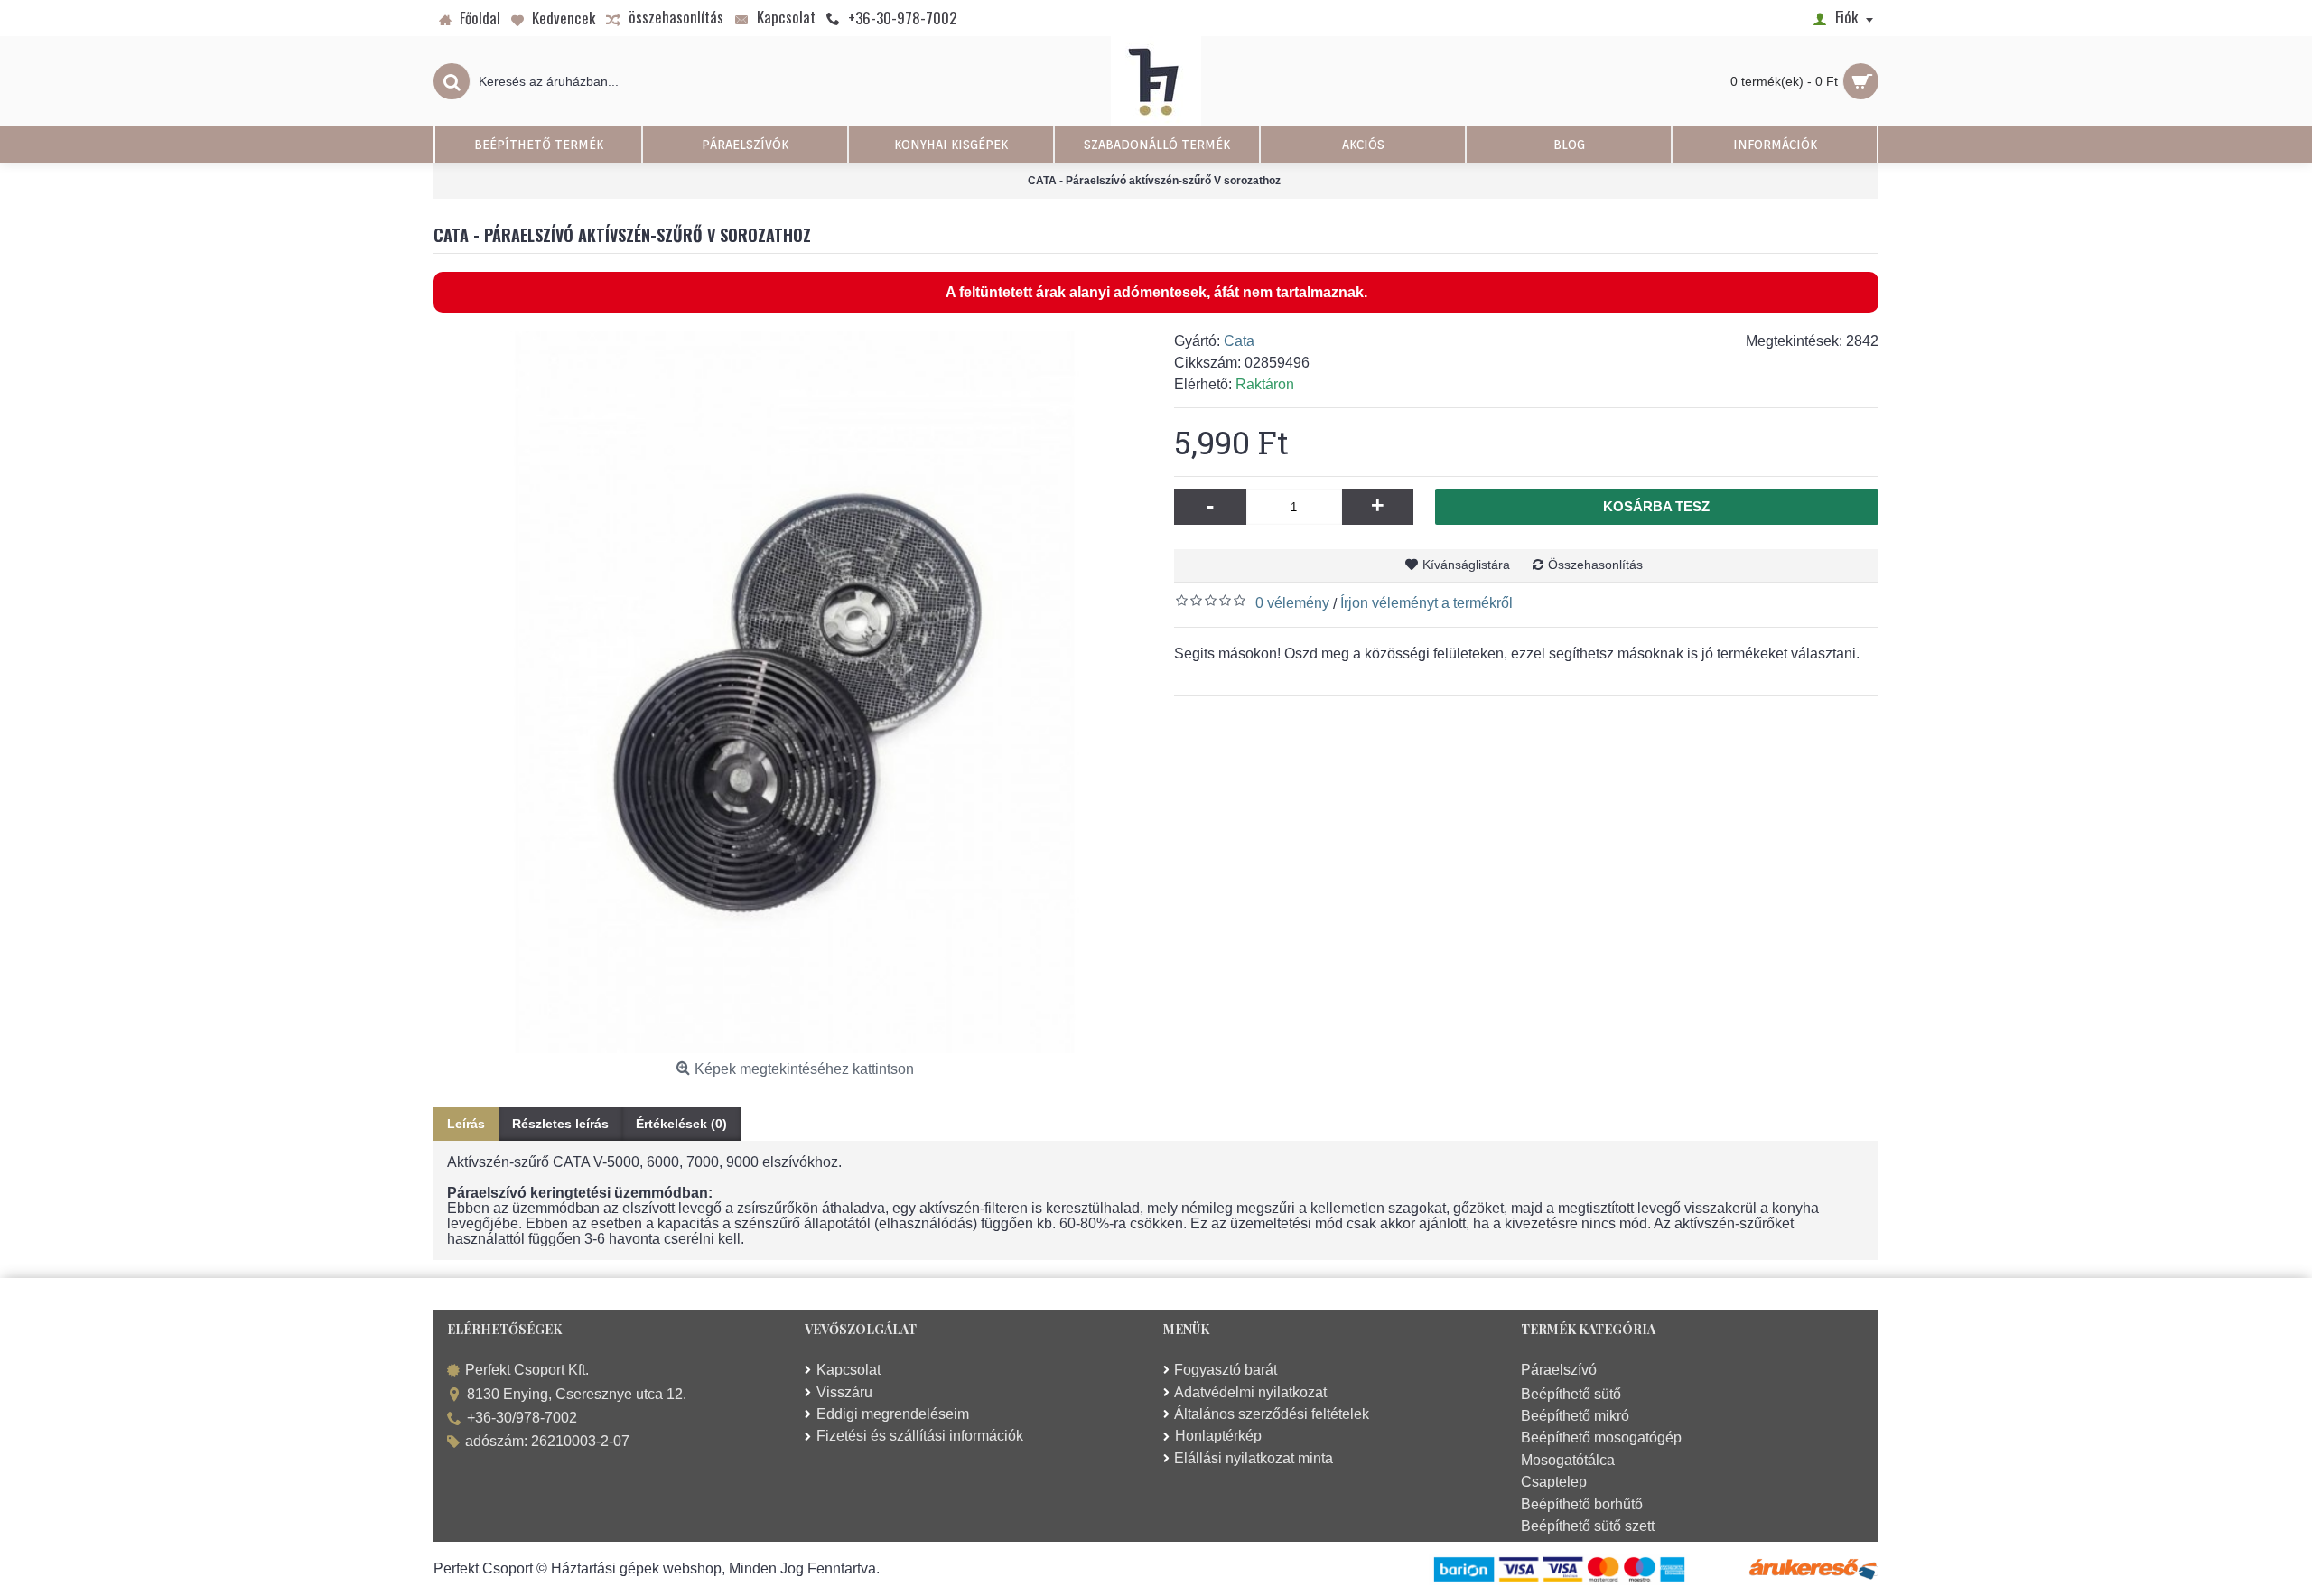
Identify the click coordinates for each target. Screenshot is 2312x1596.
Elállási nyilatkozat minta (1254, 1458)
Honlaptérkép (1218, 1436)
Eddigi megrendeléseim (893, 1414)
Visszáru (844, 1392)
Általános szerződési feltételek (1272, 1414)
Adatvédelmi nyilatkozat (1250, 1392)
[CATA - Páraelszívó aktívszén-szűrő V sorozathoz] (795, 692)
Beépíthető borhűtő (1582, 1504)
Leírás (466, 1124)
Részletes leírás (560, 1124)
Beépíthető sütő (1571, 1394)
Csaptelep (1554, 1482)
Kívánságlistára (1466, 565)
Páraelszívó (1559, 1370)
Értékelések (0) (681, 1124)
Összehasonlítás (1595, 565)
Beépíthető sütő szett (1588, 1526)
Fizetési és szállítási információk (920, 1436)
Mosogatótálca (1568, 1460)
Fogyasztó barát (1226, 1370)
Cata (1239, 341)
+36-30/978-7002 (522, 1418)
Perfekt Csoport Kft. (527, 1371)
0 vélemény (1292, 603)
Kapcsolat (848, 1370)
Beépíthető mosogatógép (1601, 1437)
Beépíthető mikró (1575, 1416)
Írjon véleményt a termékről (1426, 603)
